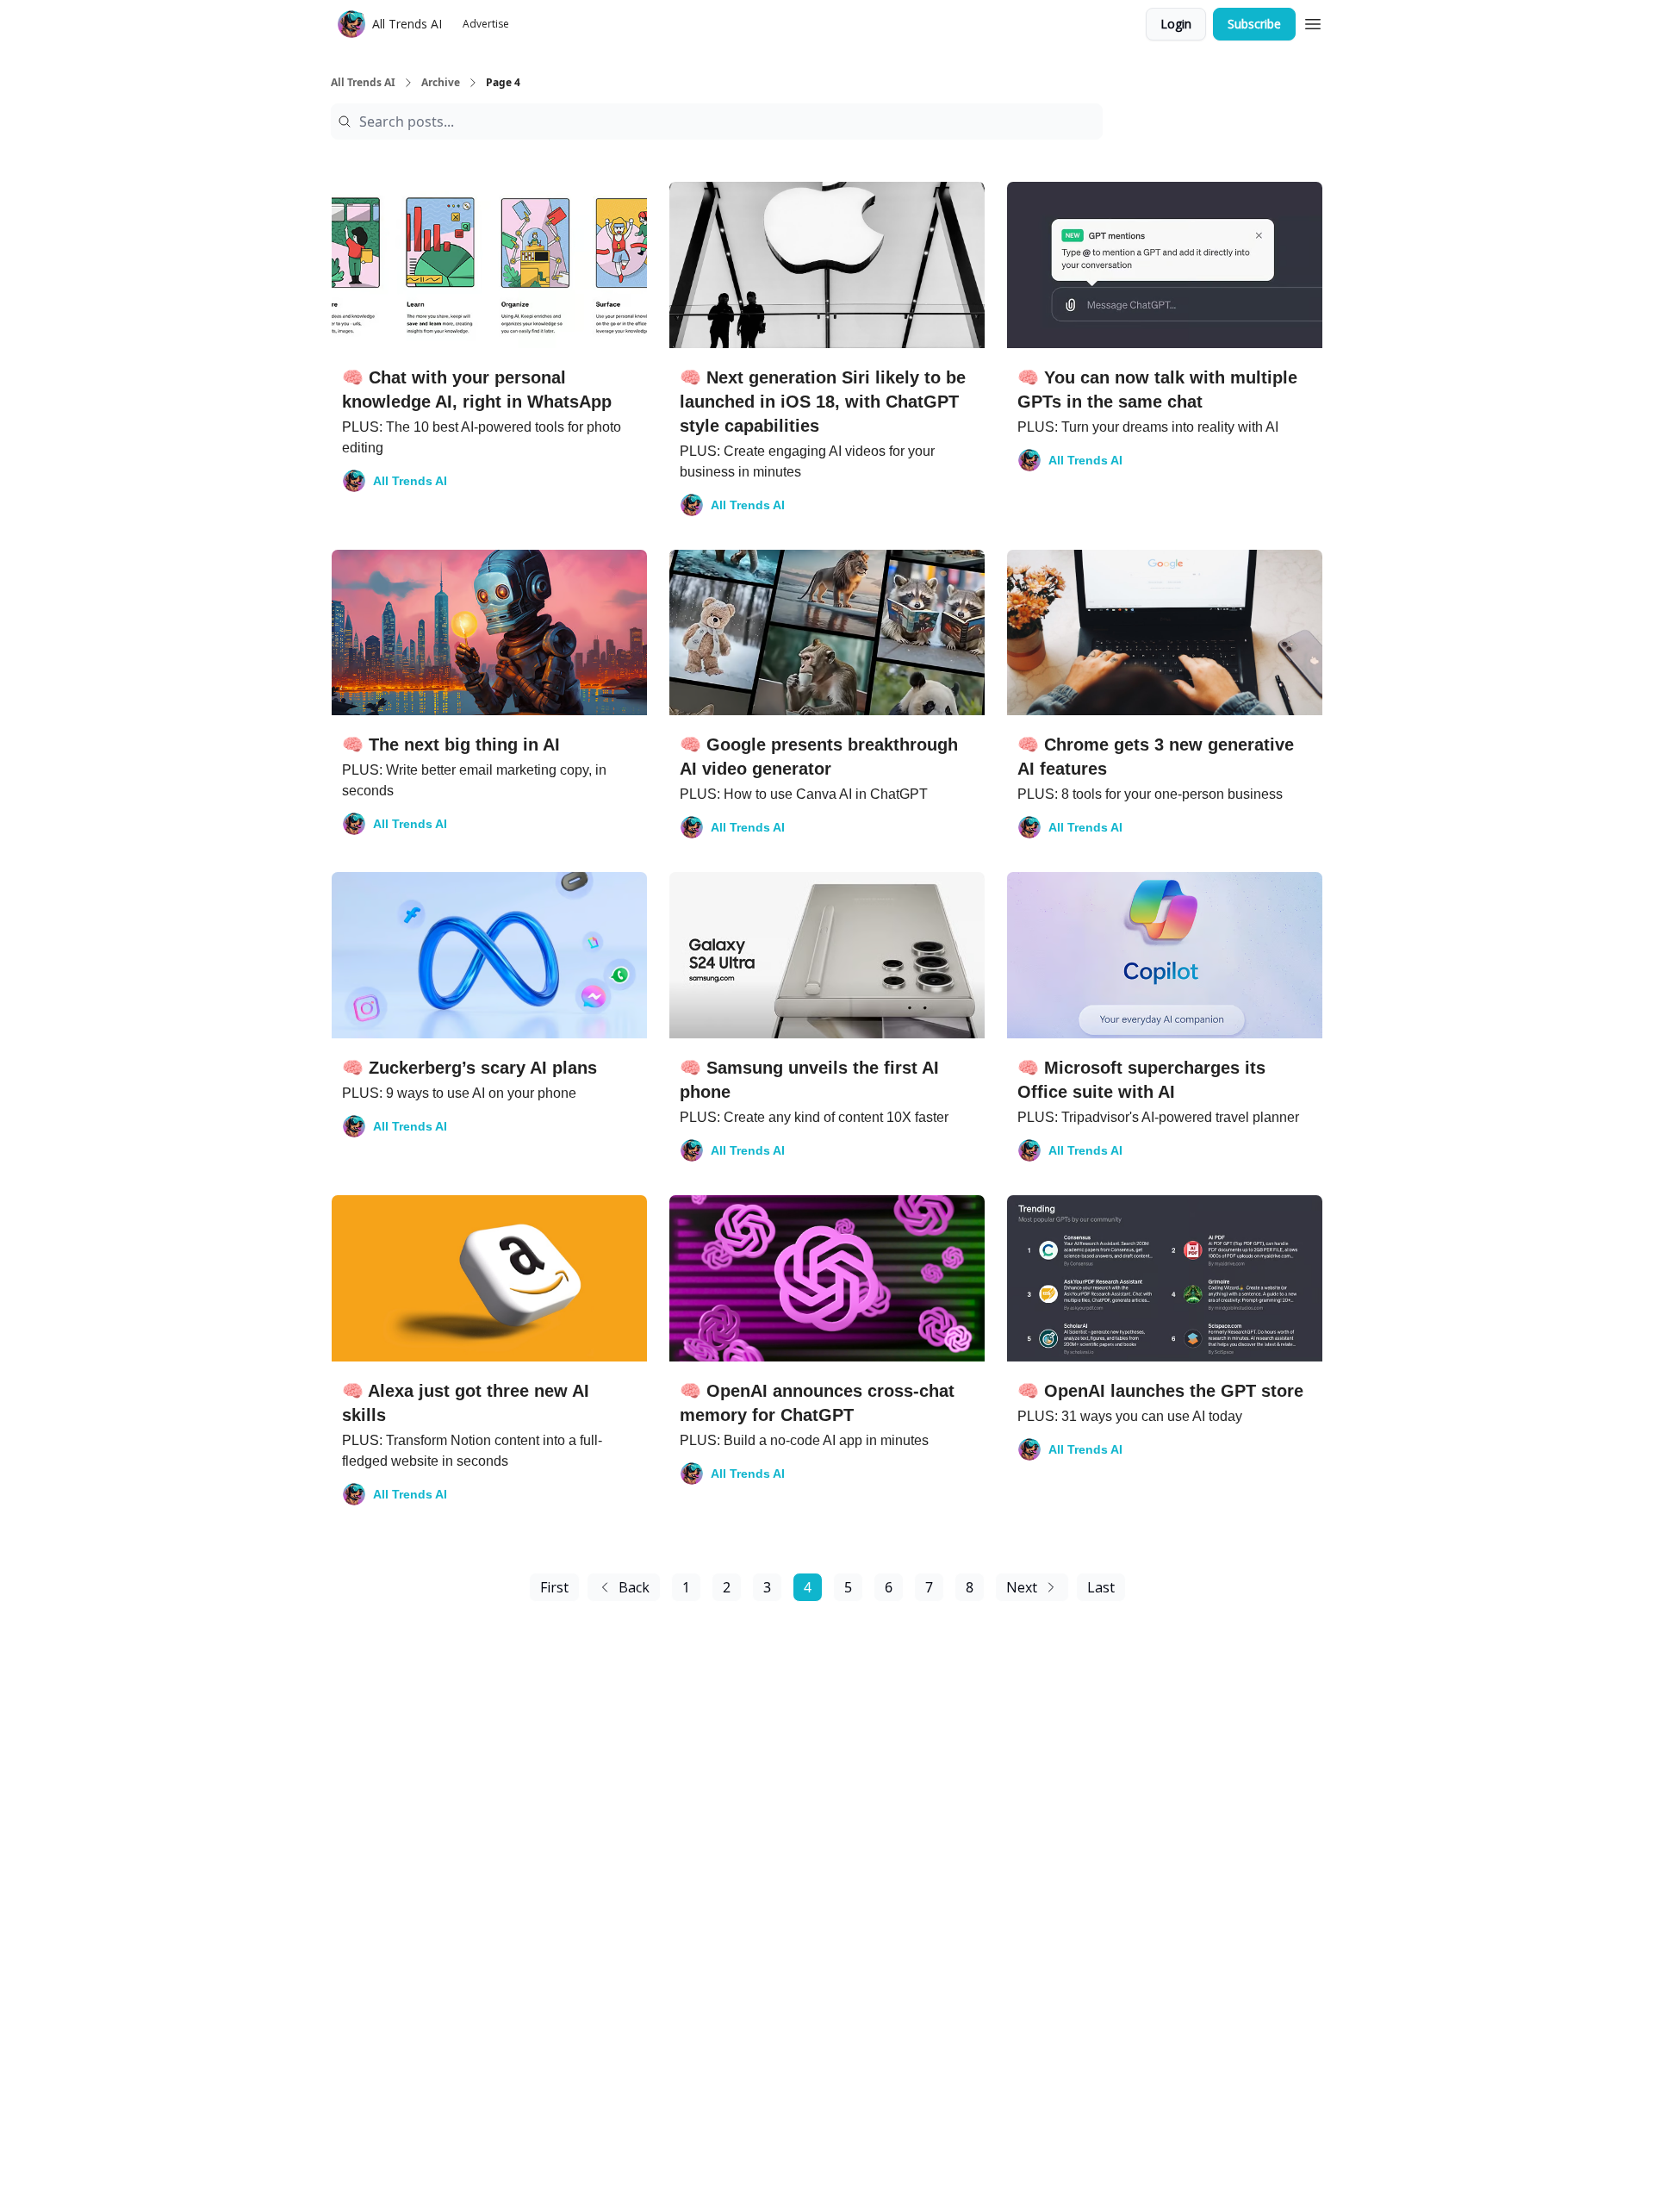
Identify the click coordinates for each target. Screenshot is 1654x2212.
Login (1176, 24)
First (554, 1587)
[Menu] (1313, 22)
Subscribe (1254, 24)
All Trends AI (363, 83)
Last (1101, 1587)
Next (1022, 1587)
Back (634, 1587)
